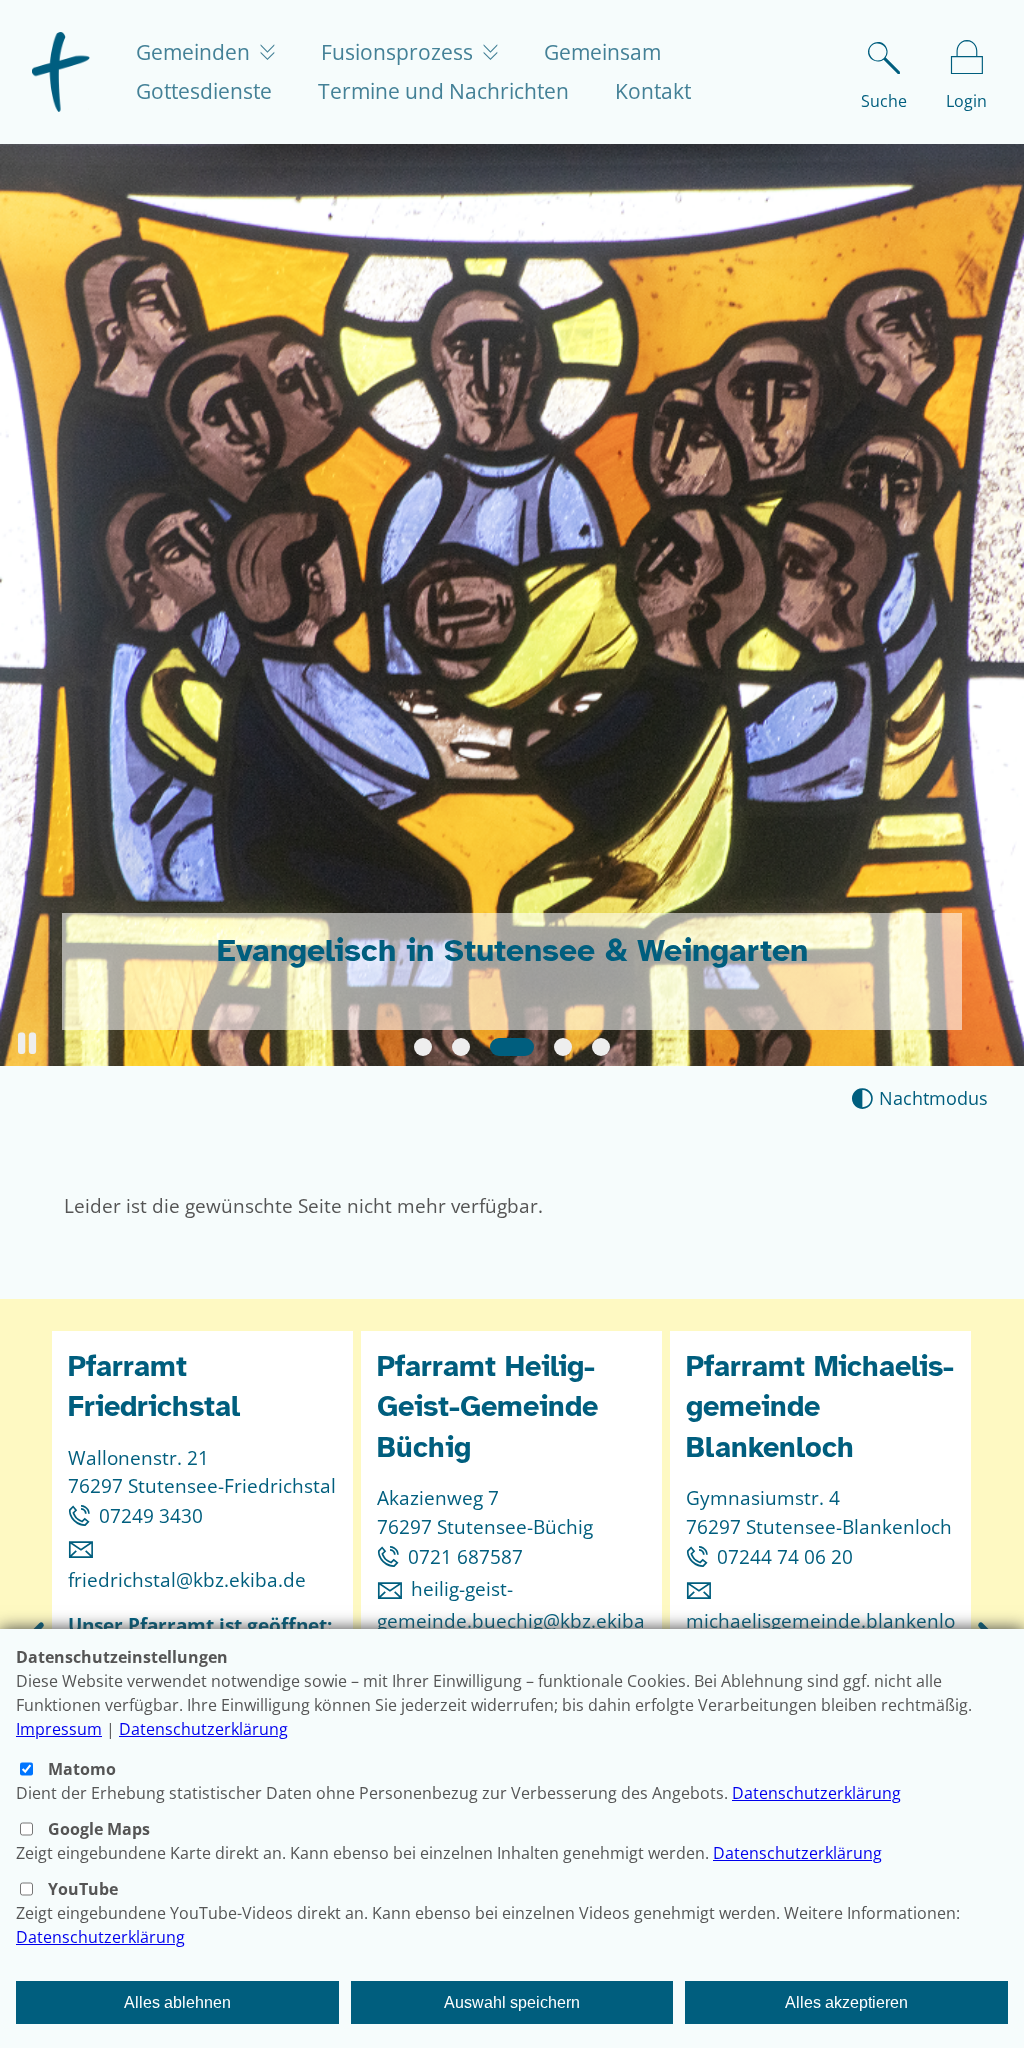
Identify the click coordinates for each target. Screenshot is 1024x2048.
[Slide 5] (601, 1047)
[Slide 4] (563, 1047)
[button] (27, 1043)
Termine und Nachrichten (443, 91)
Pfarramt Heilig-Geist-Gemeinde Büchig (487, 1407)
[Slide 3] (512, 1047)
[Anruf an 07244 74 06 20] (701, 1556)
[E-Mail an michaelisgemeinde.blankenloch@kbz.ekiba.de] (703, 1588)
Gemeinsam (602, 52)
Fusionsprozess (399, 52)
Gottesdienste (204, 91)
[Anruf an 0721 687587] (392, 1556)
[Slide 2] (461, 1047)
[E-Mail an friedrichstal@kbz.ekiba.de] (85, 1547)
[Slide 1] (423, 1047)
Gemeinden (195, 52)
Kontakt (653, 91)
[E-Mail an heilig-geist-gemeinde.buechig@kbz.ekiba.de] (394, 1588)
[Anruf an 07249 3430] (83, 1515)
